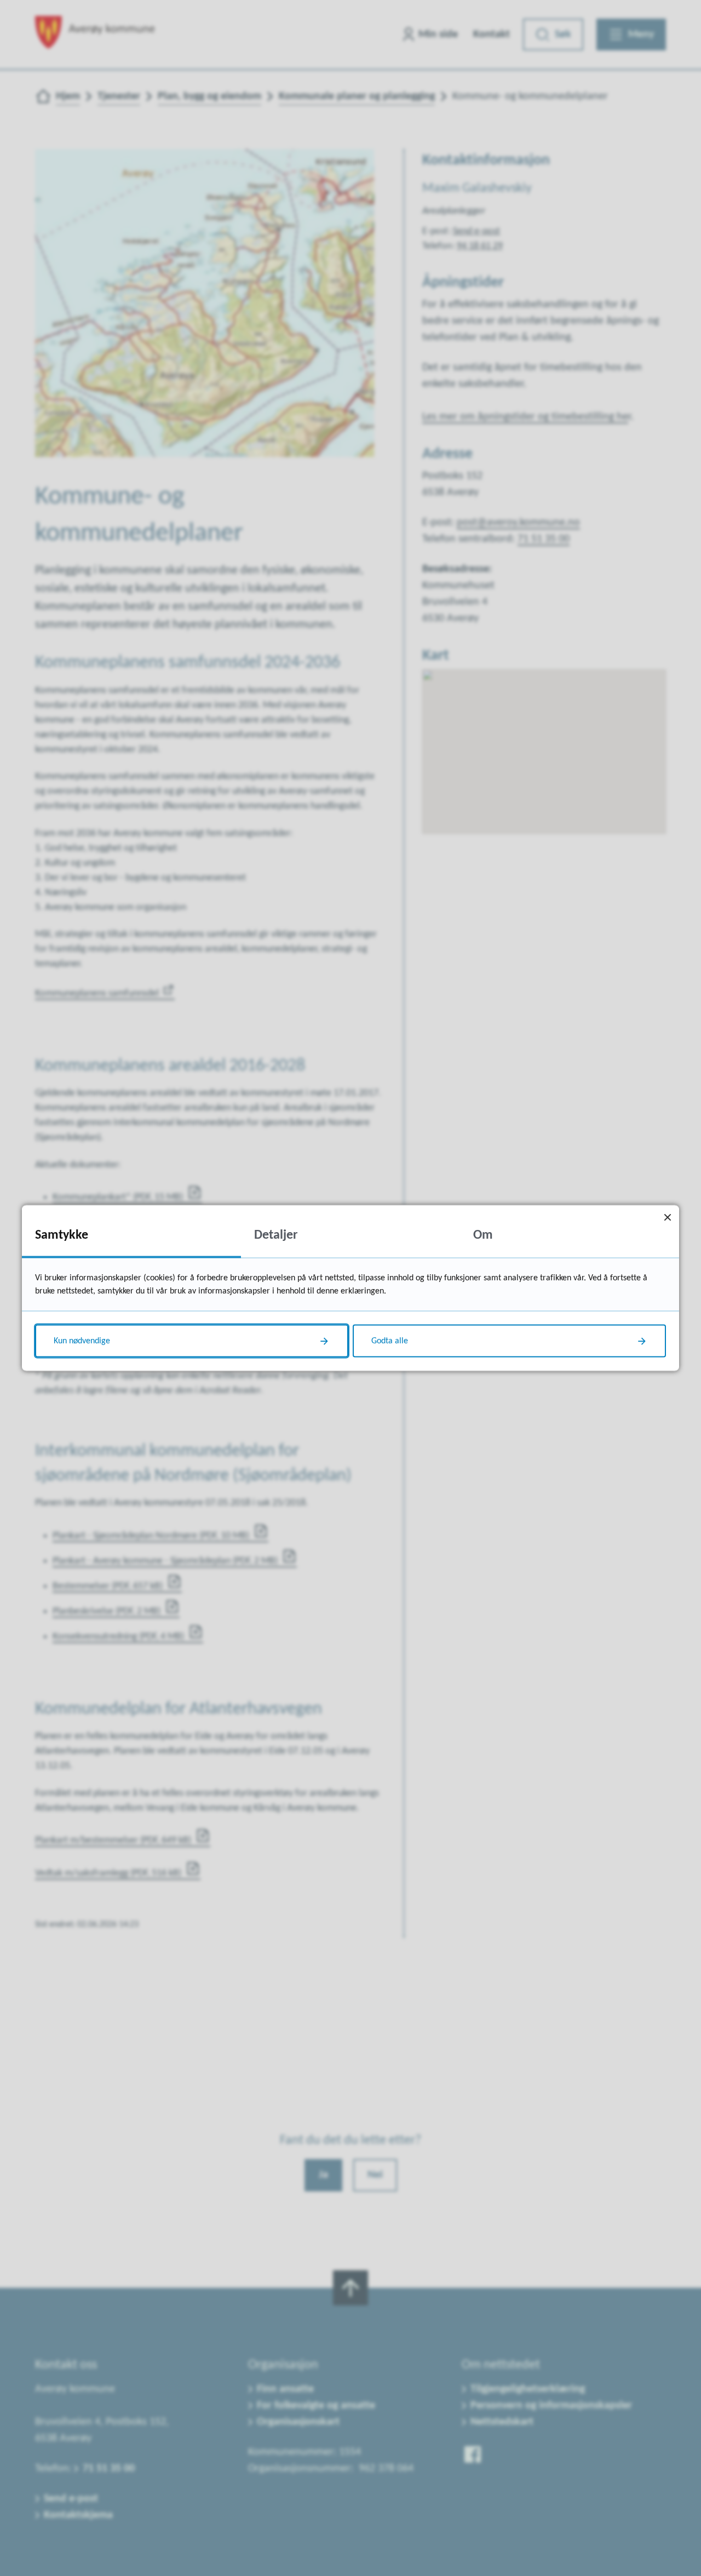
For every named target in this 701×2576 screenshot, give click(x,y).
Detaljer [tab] (276, 1235)
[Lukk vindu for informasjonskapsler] (667, 1217)
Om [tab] (483, 1235)
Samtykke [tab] (62, 1235)
